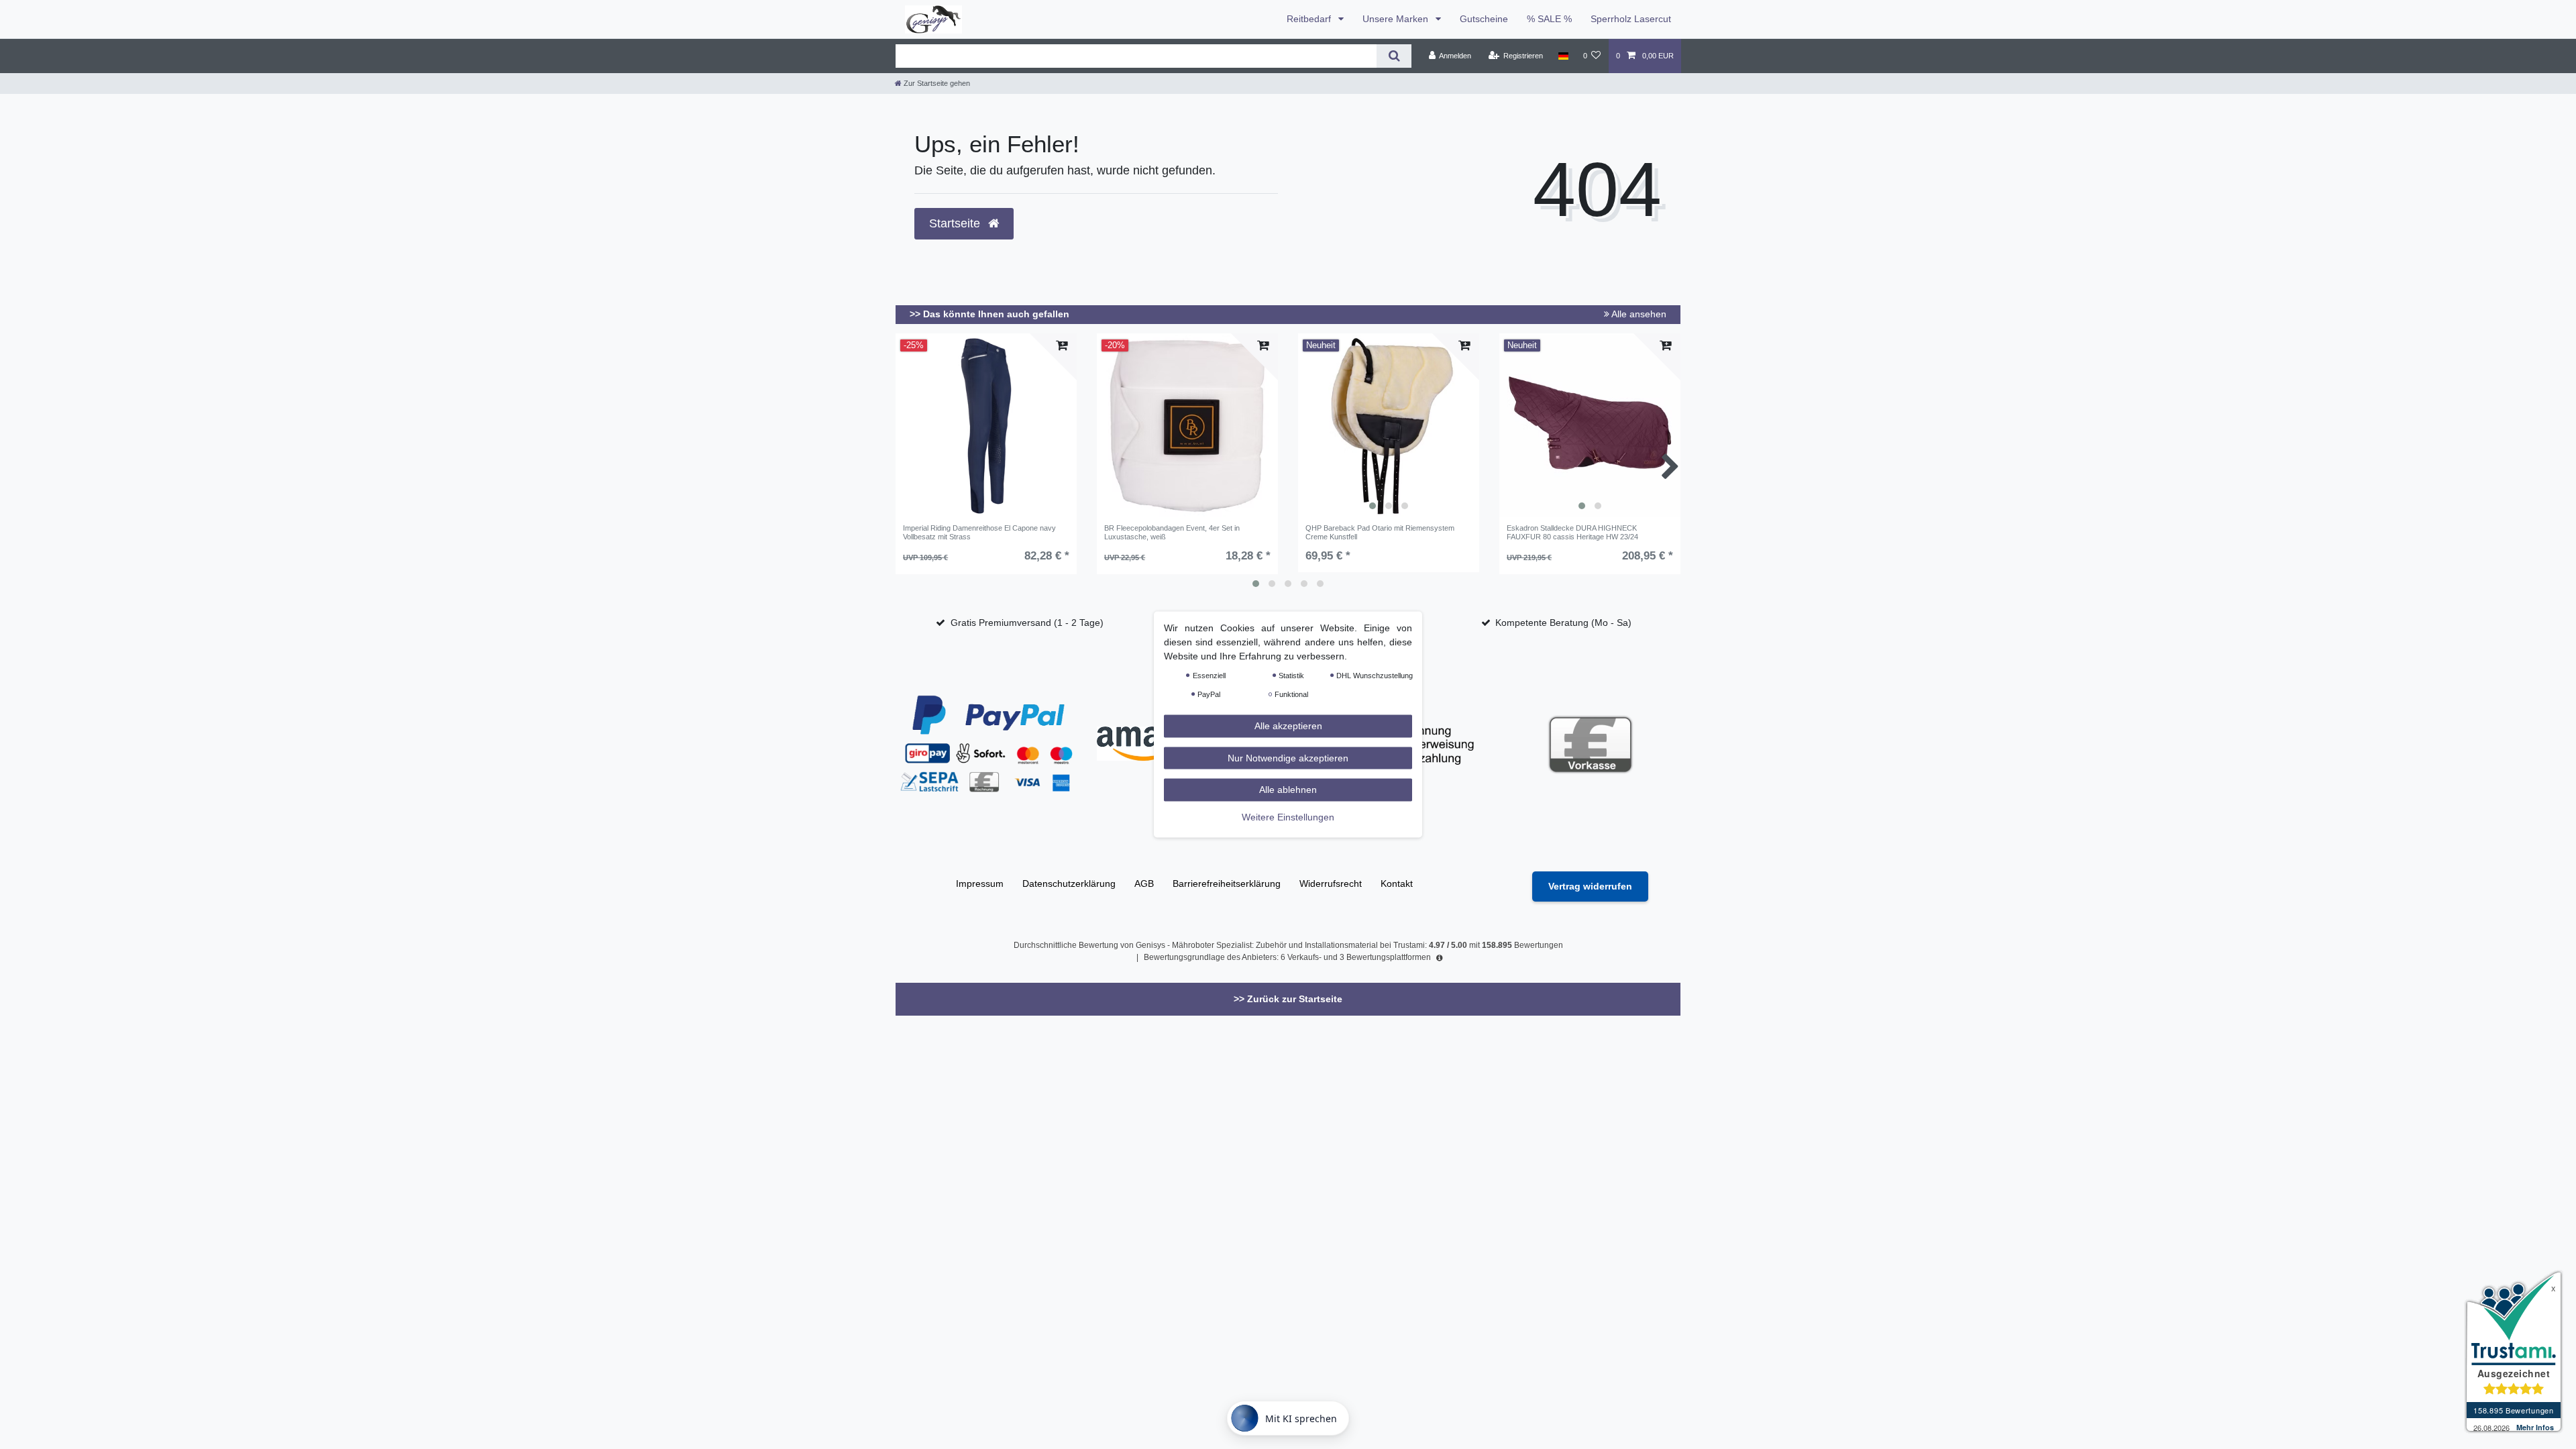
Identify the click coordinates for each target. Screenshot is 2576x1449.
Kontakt (1397, 883)
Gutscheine (1484, 19)
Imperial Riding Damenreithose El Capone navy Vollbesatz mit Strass (979, 532)
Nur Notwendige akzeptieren (1288, 757)
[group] (1389, 426)
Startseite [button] (956, 223)
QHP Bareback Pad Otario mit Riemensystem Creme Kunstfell (1380, 532)
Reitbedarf (1310, 19)
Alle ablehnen (1288, 790)
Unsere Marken (1397, 19)
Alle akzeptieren (1288, 726)
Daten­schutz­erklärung (1069, 883)
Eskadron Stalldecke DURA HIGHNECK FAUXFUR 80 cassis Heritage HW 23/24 (1572, 532)
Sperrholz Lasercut (1631, 19)
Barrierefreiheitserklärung (1227, 883)
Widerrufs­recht (1331, 883)
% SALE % (1549, 19)
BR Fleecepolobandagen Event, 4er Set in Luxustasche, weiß (1172, 532)
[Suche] (1394, 56)
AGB (1144, 883)
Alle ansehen (1638, 314)
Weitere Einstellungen (1288, 816)
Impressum (980, 883)
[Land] (1563, 56)
